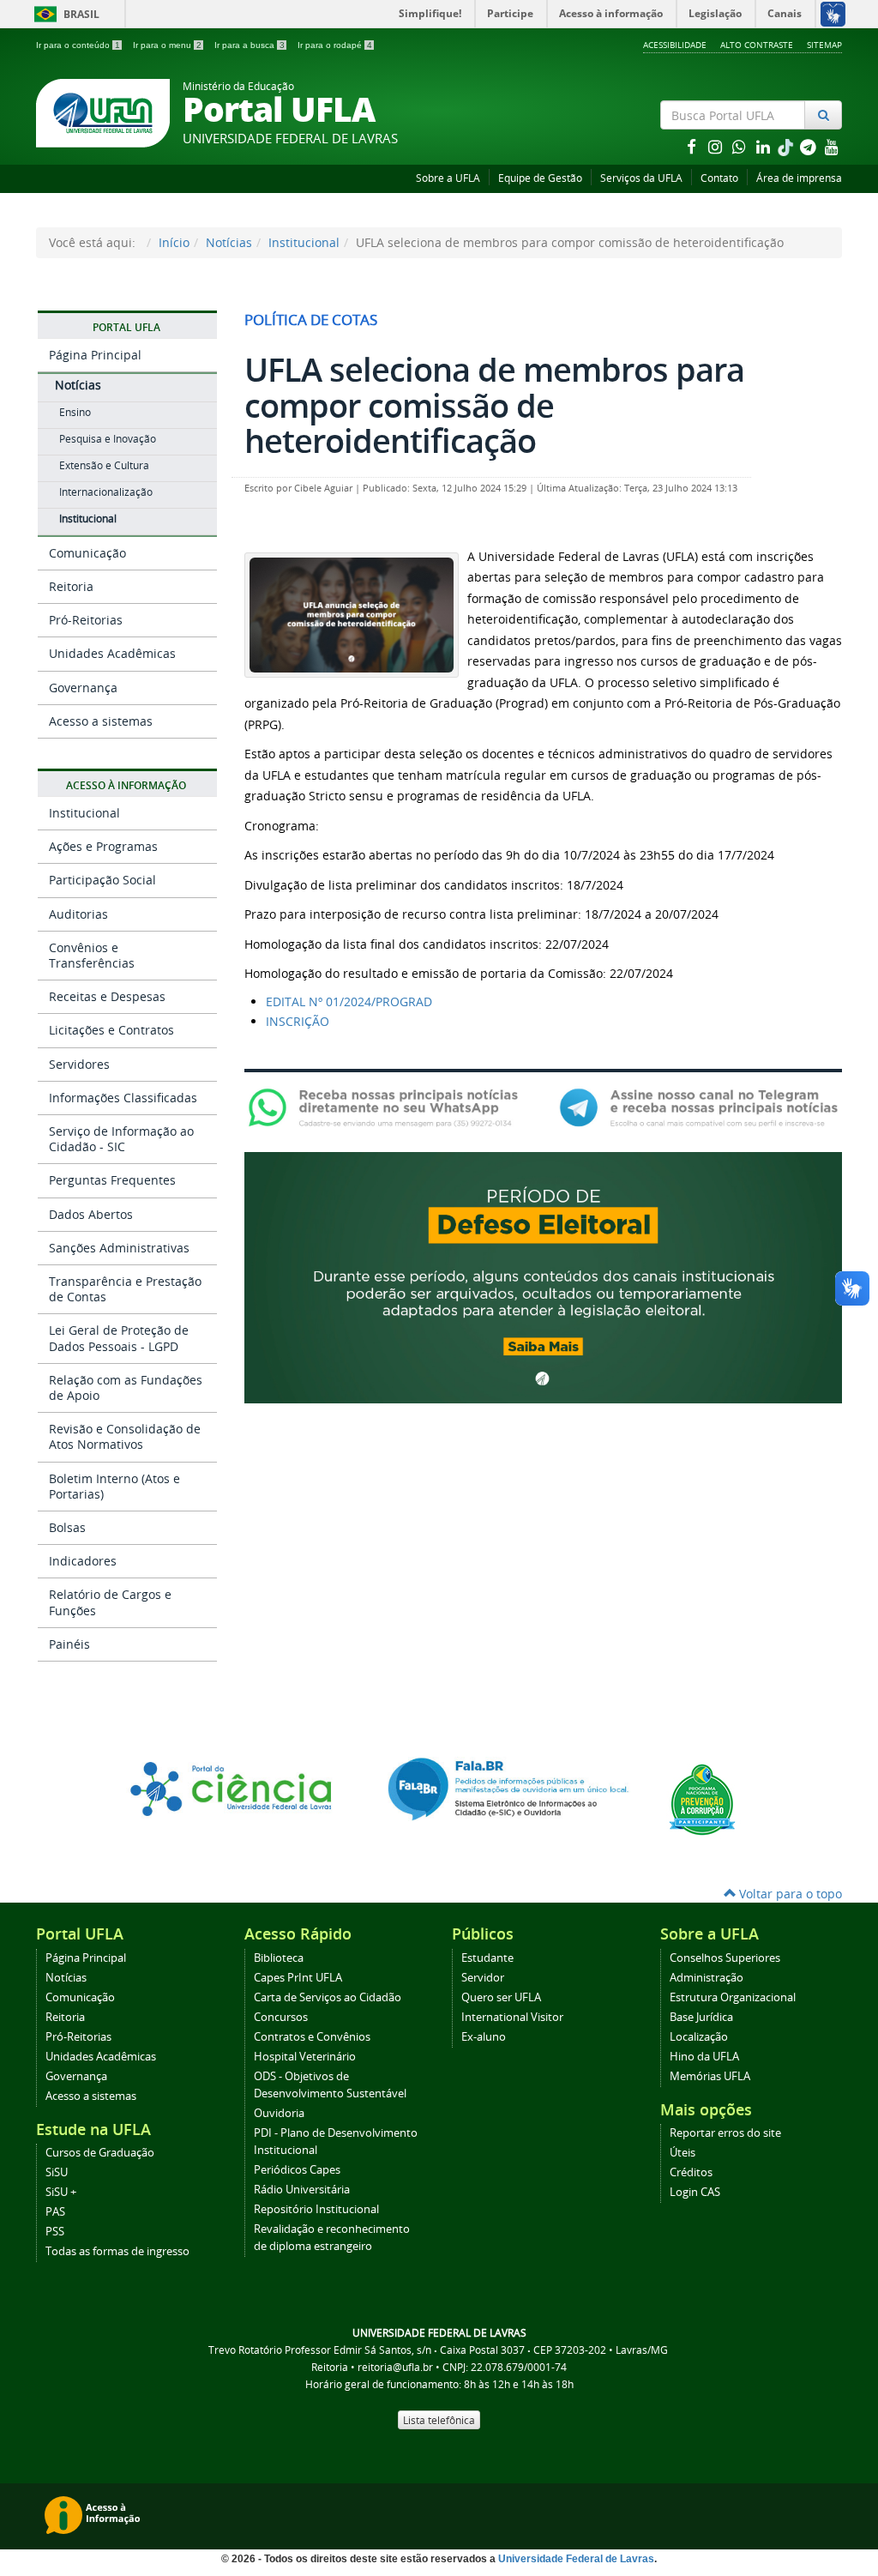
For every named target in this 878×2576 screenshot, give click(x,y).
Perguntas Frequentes (112, 1180)
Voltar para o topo (789, 1894)
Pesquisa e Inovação (108, 439)
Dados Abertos (91, 1214)
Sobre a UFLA (448, 178)
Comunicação (87, 553)
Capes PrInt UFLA (298, 1978)
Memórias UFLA (710, 2076)
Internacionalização (106, 492)
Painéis (69, 1644)
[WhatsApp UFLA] (388, 1106)
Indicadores (83, 1561)
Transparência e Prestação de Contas (125, 1289)
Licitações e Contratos (111, 1030)
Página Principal (95, 355)
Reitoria (71, 586)
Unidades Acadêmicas (112, 653)
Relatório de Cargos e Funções (110, 1602)
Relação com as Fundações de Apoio (126, 1388)
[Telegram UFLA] (699, 1106)
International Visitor (512, 2017)
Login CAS (695, 2192)
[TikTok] (787, 146)
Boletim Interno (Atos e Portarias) (114, 1486)
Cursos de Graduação (100, 2153)
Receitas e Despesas (107, 996)
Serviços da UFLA (641, 178)
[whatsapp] (741, 146)
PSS (55, 2232)
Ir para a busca (250, 45)
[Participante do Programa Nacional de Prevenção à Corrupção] (702, 1798)
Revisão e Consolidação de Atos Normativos (125, 1436)
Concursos (281, 2017)
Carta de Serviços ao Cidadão (328, 1997)
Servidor (483, 1978)
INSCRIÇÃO (298, 1021)
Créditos (691, 2172)
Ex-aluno (484, 2037)
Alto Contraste (757, 45)
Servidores (79, 1064)
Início (174, 242)
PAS (55, 2212)
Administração (707, 1978)
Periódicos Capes (297, 2170)
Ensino (75, 412)
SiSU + (61, 2192)
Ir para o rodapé (335, 45)
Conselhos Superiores (725, 1958)
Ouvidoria (279, 2113)
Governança (83, 688)
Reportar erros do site (725, 2133)
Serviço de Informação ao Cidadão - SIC (121, 1139)
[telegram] (809, 146)
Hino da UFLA (704, 2057)
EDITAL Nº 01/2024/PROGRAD (349, 1001)
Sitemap (824, 45)
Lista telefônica (439, 2420)
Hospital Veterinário (305, 2057)
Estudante (487, 1958)
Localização (699, 2037)
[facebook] (693, 146)
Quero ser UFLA (501, 1997)
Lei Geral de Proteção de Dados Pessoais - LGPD (119, 1338)
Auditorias (78, 914)
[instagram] (717, 146)
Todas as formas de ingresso (117, 2251)
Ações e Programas (103, 846)
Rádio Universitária (302, 2190)
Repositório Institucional (316, 2209)
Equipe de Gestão (540, 178)
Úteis (683, 2153)
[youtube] (832, 146)
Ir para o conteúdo (78, 45)
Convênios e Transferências (92, 955)
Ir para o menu (167, 45)
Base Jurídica (701, 2017)
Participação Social (102, 880)
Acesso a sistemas (101, 721)
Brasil (64, 14)
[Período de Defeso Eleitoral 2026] (543, 1276)
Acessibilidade (675, 45)
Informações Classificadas (123, 1098)
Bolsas (67, 1527)
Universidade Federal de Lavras (576, 2559)
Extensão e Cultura (104, 465)
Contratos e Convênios (312, 2037)
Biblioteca (279, 1958)
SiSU (57, 2172)
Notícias (229, 242)
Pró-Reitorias (86, 620)
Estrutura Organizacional (733, 1997)
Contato (719, 178)
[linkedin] (765, 146)
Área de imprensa (799, 178)
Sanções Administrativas (119, 1248)
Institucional (304, 242)
